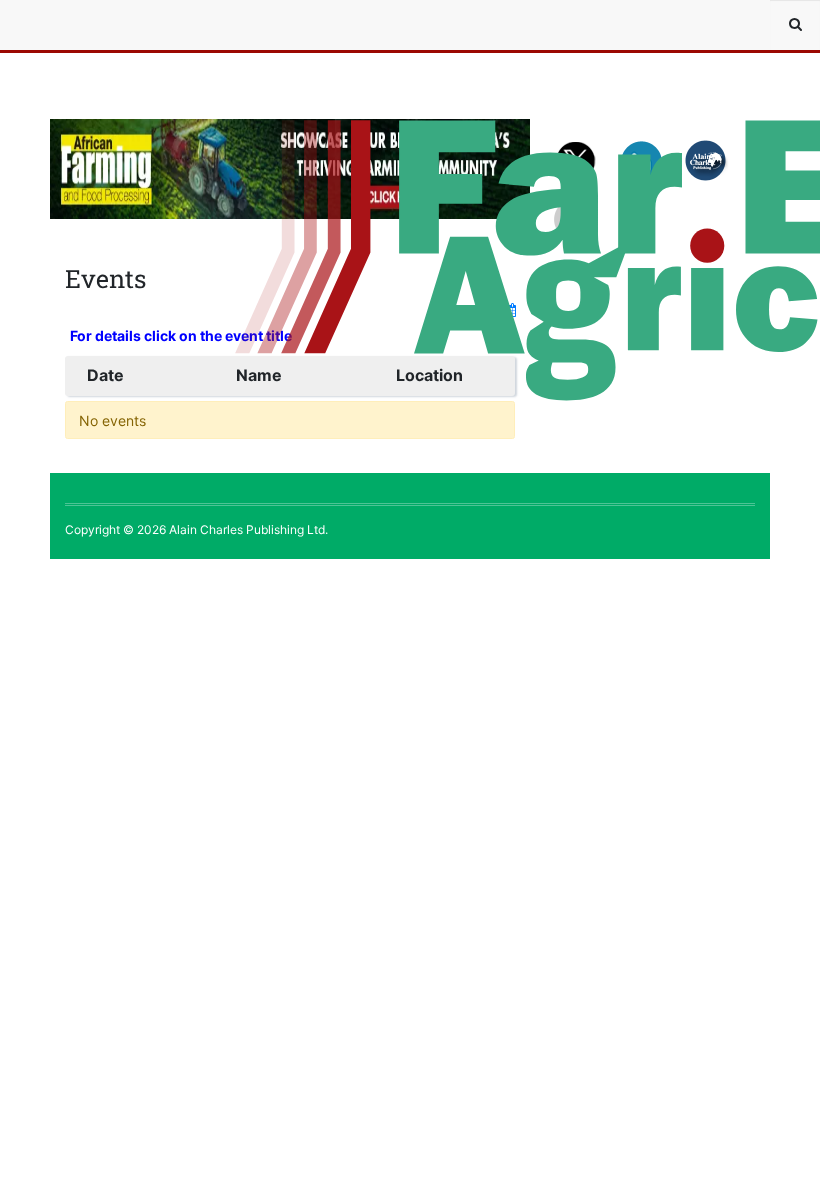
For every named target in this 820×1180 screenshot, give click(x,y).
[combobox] (795, 25)
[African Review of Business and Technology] (110, 25)
